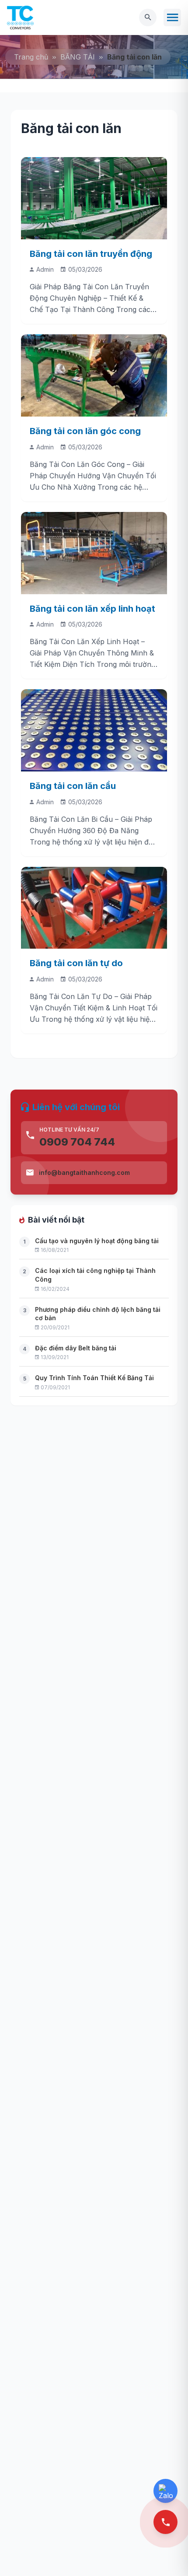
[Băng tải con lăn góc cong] (94, 375)
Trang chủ (31, 57)
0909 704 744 (77, 1142)
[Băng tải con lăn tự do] (94, 908)
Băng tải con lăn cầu (73, 786)
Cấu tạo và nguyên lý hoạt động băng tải (97, 1241)
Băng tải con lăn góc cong (85, 431)
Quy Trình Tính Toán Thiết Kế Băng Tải (94, 1378)
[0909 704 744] (165, 2522)
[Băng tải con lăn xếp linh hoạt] (94, 553)
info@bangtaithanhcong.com (84, 1172)
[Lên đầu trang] (167, 2555)
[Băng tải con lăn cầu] (94, 730)
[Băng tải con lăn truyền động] (94, 198)
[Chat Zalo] (165, 2491)
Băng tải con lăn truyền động (91, 254)
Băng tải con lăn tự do (76, 963)
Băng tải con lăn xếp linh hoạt (92, 609)
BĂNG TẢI (78, 57)
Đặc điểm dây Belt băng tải (76, 1348)
